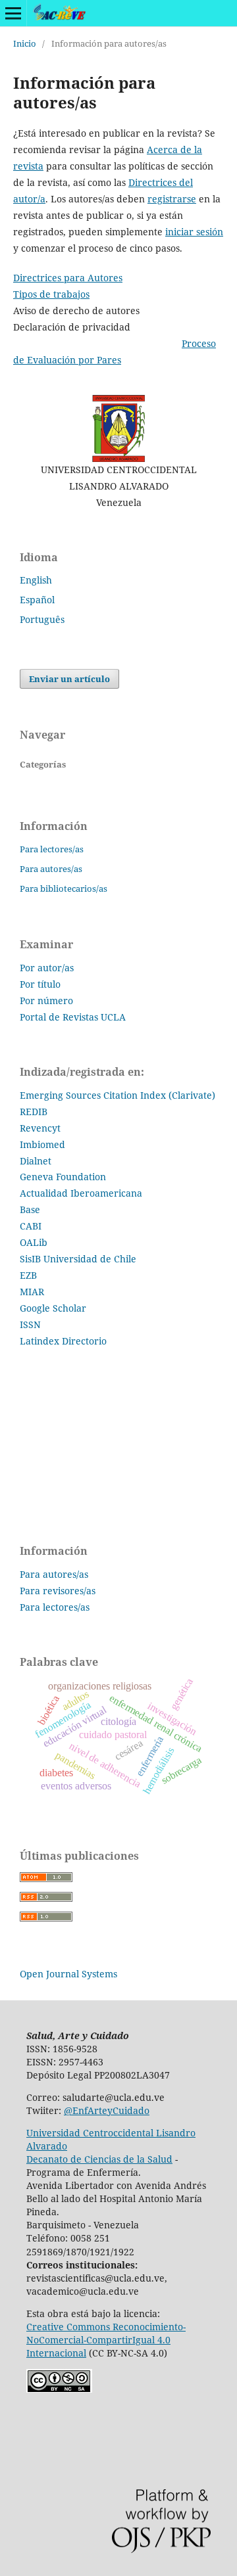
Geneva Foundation (63, 1177)
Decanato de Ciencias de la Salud (99, 2159)
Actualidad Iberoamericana (81, 1193)
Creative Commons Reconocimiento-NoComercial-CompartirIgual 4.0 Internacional (106, 2340)
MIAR (32, 1292)
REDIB (34, 1112)
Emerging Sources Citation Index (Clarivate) (118, 1095)
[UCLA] (118, 428)
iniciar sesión (194, 232)
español (37, 600)
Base (30, 1209)
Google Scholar (53, 1308)
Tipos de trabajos (51, 294)
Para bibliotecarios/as (64, 888)
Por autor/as (47, 968)
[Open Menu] (13, 13)
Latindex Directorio (63, 1341)
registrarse (172, 199)
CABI (31, 1226)
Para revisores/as (58, 1591)
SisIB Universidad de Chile (78, 1259)
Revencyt (40, 1128)
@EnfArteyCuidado (107, 2110)
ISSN (30, 1324)
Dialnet (36, 1161)
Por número (46, 1000)
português (42, 619)
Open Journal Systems (68, 1974)
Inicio (25, 43)
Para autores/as (51, 869)
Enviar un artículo (69, 679)
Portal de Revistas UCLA (73, 1017)
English (36, 580)
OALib (34, 1242)
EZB (28, 1275)
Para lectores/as (52, 849)
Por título (40, 984)
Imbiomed (42, 1144)
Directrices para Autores (68, 278)
